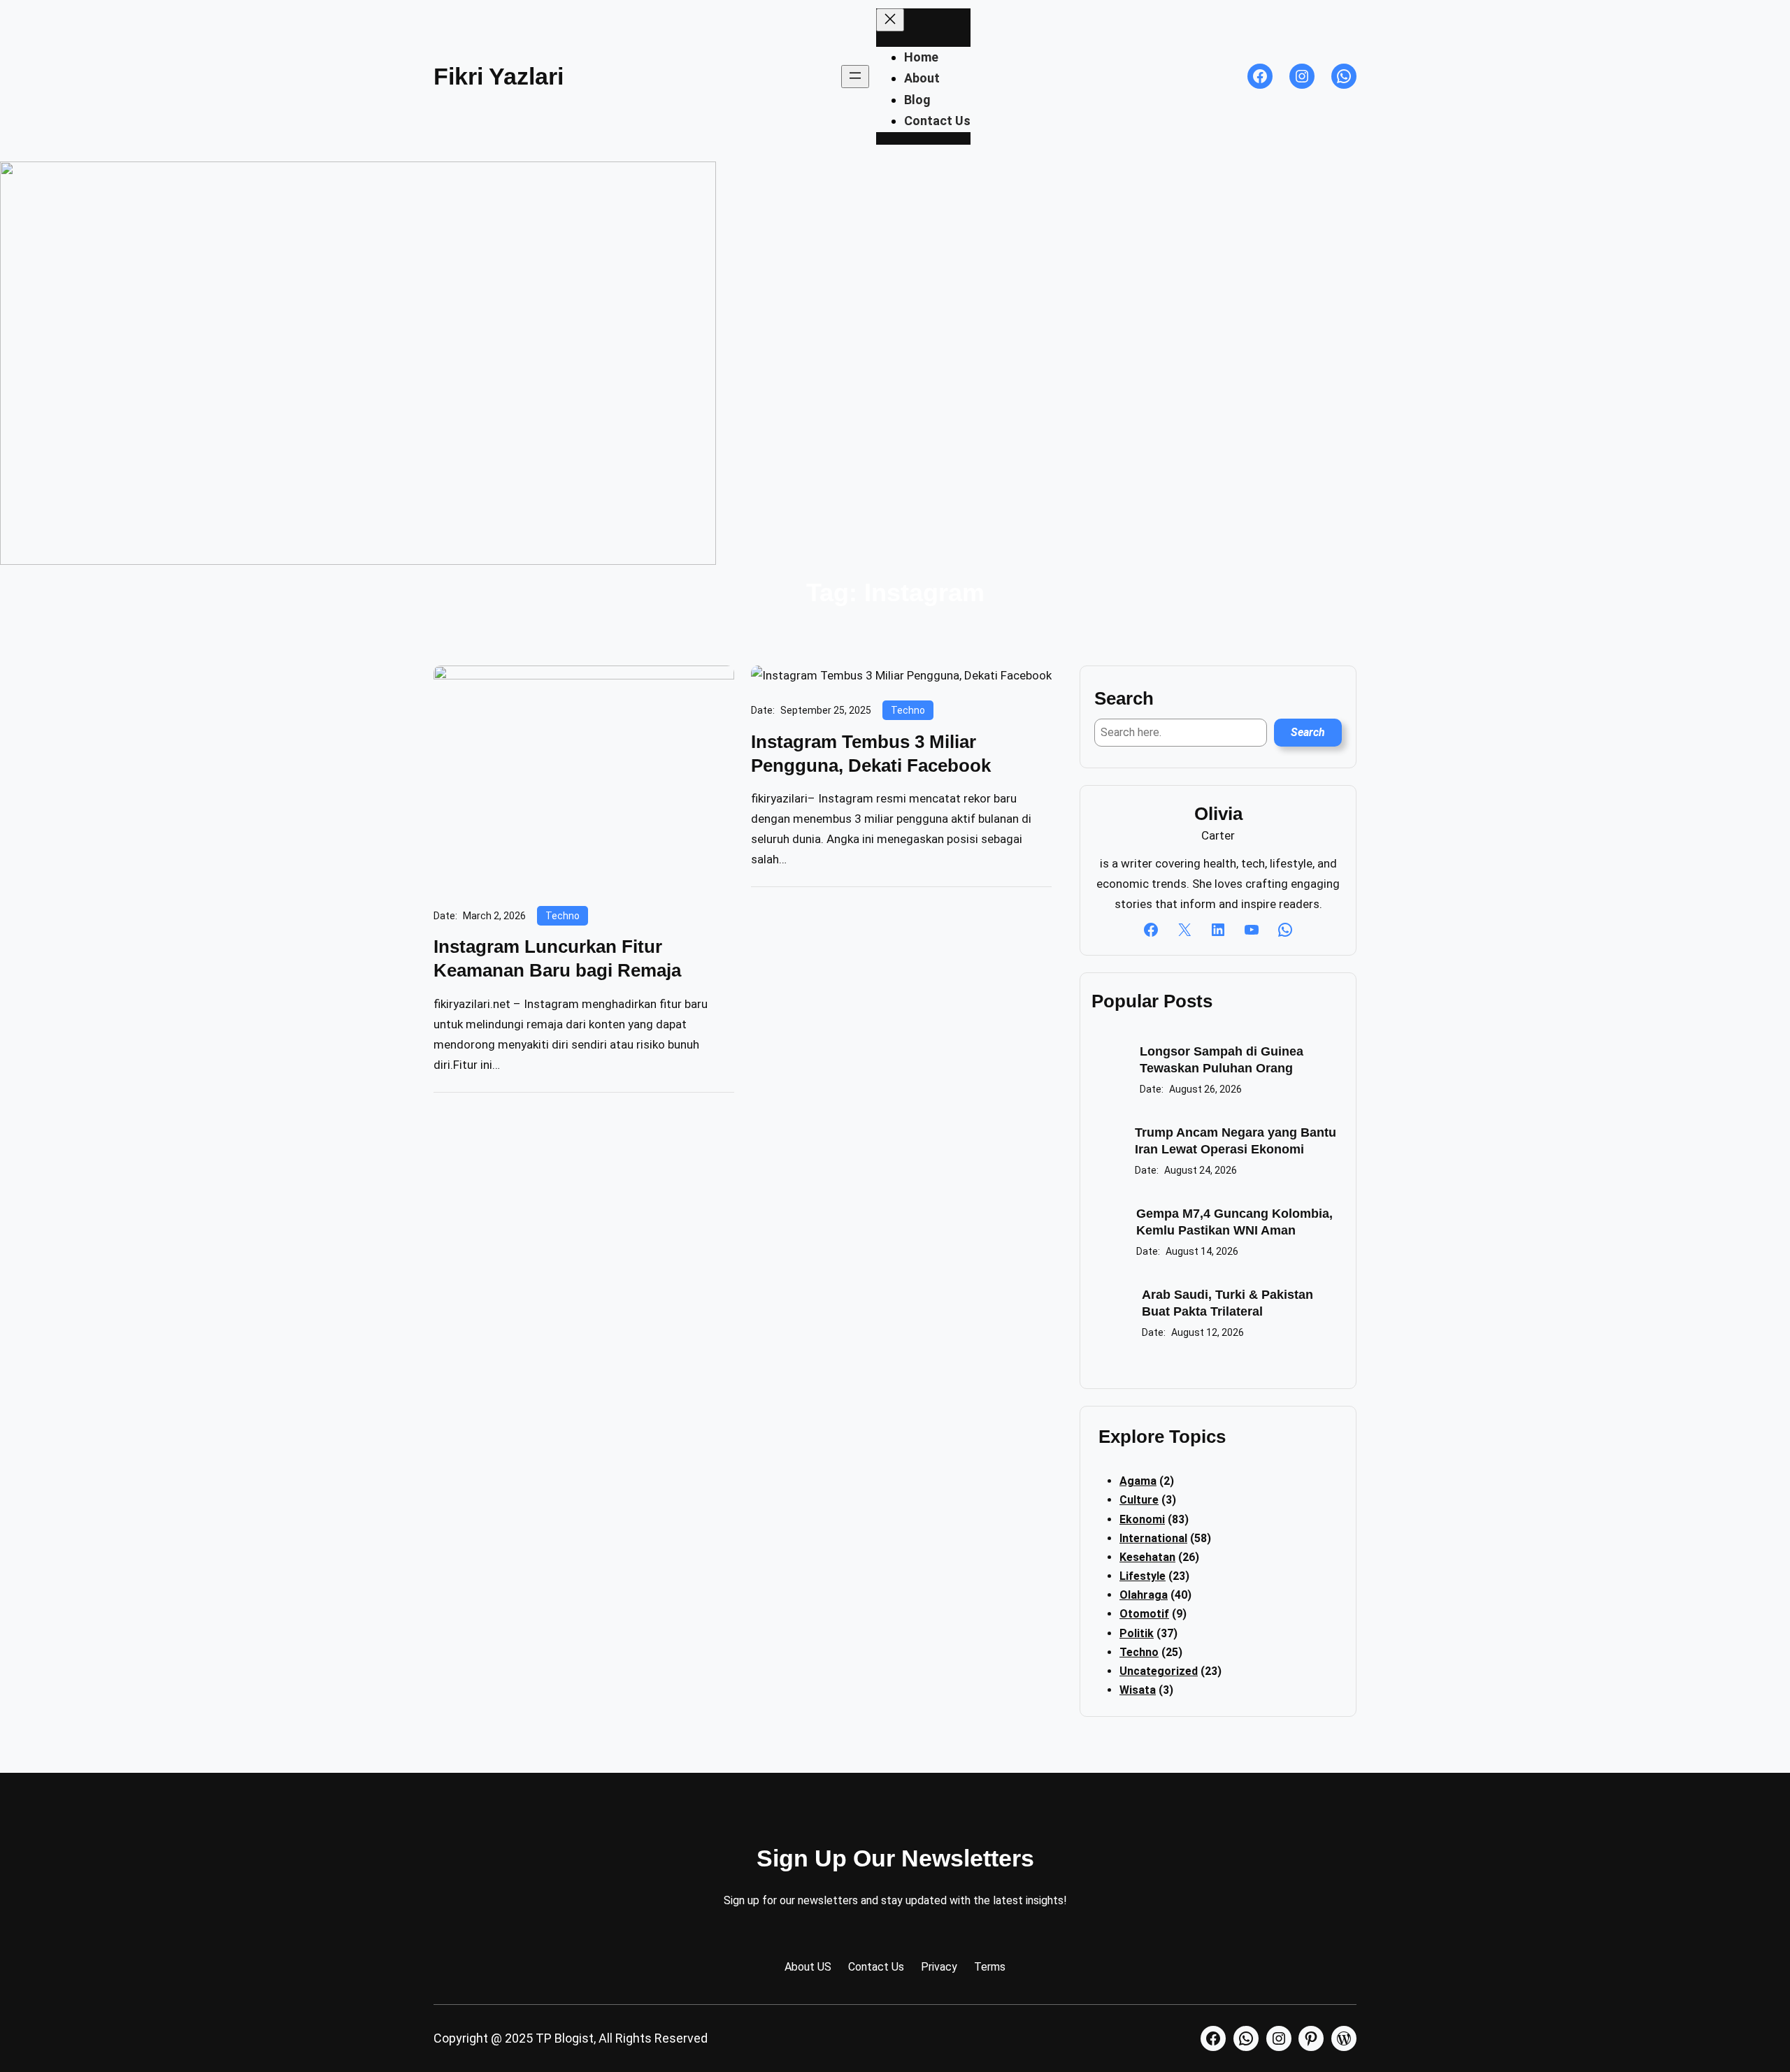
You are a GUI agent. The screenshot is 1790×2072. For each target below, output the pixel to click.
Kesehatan (1147, 1557)
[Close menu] (890, 20)
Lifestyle (1143, 1576)
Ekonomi (1142, 1519)
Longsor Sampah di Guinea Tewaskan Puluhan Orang (1222, 1059)
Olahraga (1144, 1595)
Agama (1138, 1481)
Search (1308, 732)
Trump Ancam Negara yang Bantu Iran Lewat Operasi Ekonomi (1236, 1141)
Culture (1139, 1500)
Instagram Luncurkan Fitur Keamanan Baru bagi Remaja (557, 958)
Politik (1137, 1633)
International (1153, 1538)
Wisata (1138, 1690)
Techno (563, 916)
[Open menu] (855, 77)
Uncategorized (1159, 1671)
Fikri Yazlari (499, 76)
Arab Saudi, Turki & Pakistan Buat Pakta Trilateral (1227, 1303)
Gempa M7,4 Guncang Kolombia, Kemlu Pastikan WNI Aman (1234, 1222)
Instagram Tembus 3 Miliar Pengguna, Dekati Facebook (871, 754)
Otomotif (1144, 1614)
